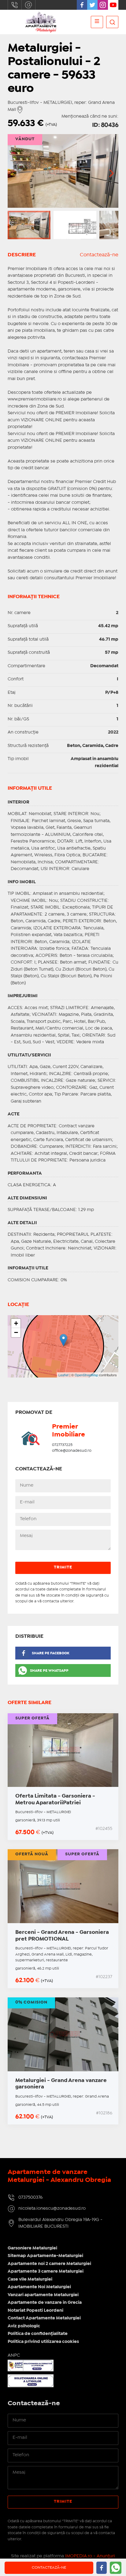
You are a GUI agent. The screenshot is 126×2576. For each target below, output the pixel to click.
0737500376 (15, 5)
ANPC (14, 2355)
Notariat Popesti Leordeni (35, 2311)
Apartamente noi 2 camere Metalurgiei (49, 2264)
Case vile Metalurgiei (30, 2279)
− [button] (16, 1332)
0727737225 (62, 1445)
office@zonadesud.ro (72, 1451)
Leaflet (63, 1375)
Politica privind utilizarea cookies (43, 2342)
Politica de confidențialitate (38, 2334)
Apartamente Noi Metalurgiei (39, 2287)
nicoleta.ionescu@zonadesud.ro (28, 5)
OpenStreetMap (86, 1375)
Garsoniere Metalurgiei (32, 2248)
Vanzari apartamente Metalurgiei (43, 2295)
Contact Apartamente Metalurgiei (44, 2318)
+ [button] (16, 1323)
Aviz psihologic (24, 2326)
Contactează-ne (99, 255)
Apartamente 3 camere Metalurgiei (46, 2271)
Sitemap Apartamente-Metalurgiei (45, 2256)
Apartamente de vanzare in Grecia (45, 2303)
